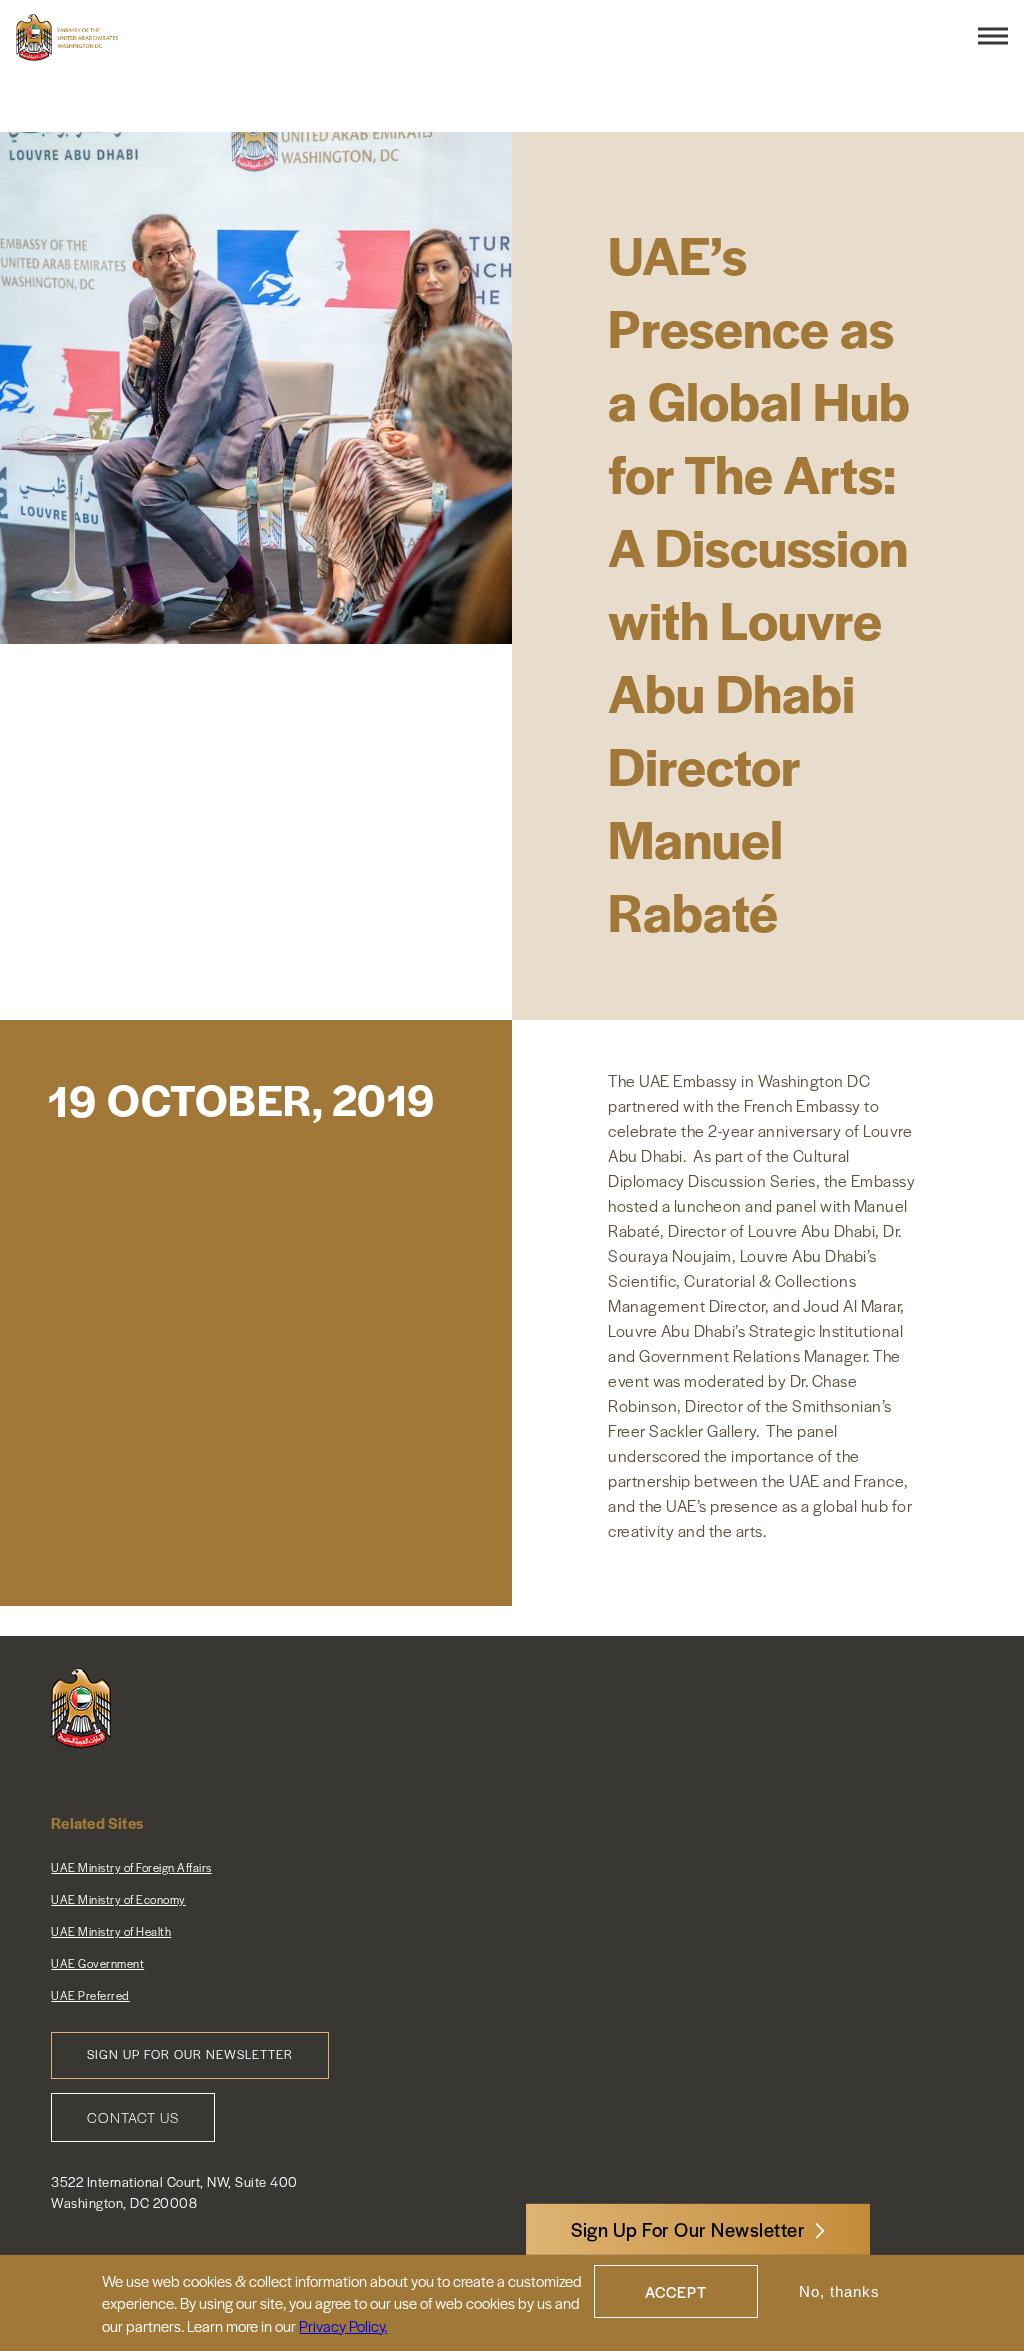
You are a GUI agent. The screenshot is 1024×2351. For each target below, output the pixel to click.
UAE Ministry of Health (111, 1931)
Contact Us (133, 2117)
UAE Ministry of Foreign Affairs (131, 1867)
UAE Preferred (90, 1995)
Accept (676, 2291)
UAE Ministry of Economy (118, 1899)
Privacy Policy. (343, 2325)
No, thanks (839, 2291)
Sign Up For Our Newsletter (688, 2229)
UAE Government (97, 1963)
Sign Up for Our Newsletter (190, 2054)
